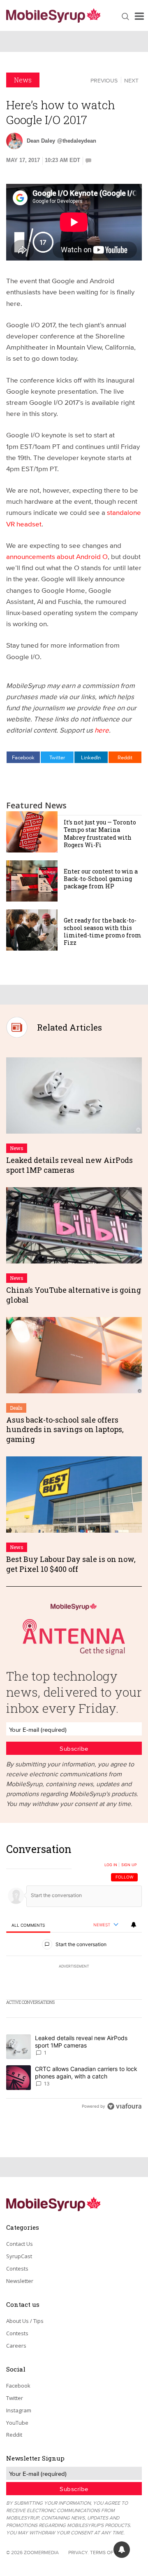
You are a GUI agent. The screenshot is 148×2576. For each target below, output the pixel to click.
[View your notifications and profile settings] (134, 1925)
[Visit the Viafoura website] (124, 2106)
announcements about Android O (57, 556)
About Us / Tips (25, 2321)
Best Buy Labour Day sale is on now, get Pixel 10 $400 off (71, 1564)
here (102, 730)
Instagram (19, 2410)
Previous (104, 80)
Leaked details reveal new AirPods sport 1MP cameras (69, 1165)
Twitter (57, 757)
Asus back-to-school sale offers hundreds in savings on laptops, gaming (65, 1429)
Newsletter (20, 2281)
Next (131, 80)
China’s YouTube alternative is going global (74, 1295)
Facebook (23, 757)
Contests (17, 2268)
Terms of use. (108, 2552)
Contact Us (20, 2244)
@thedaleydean (77, 141)
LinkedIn (91, 757)
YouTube (17, 2423)
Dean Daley (41, 141)
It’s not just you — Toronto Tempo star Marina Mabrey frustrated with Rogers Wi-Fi (100, 834)
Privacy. (79, 2552)
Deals (16, 1408)
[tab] (28, 1925)
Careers (16, 2346)
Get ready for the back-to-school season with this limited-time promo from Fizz (103, 932)
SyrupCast (19, 2256)
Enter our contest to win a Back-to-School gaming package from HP (101, 879)
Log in (111, 1865)
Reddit (125, 757)
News (23, 80)
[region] (74, 1980)
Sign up (129, 1865)
